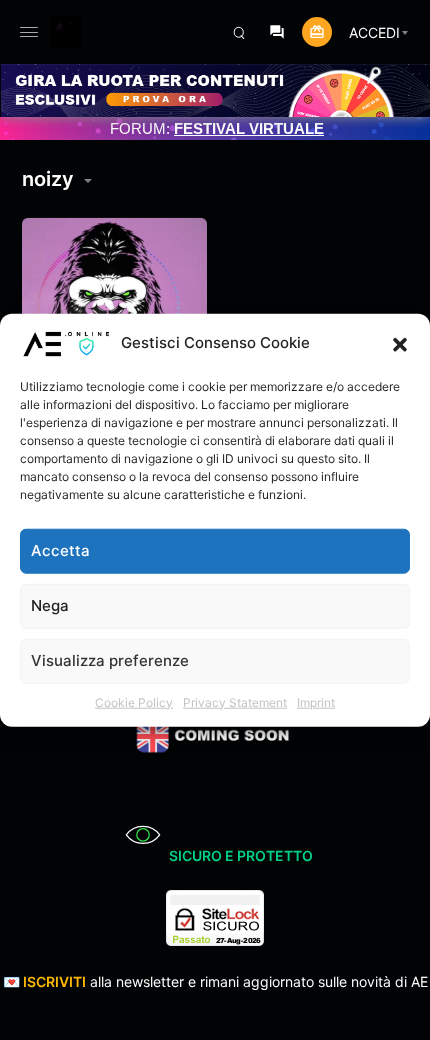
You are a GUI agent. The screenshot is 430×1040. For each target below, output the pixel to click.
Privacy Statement (235, 701)
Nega (50, 605)
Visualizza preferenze (110, 660)
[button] (400, 343)
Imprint (316, 701)
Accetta (60, 550)
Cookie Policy (134, 701)
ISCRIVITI (54, 981)
